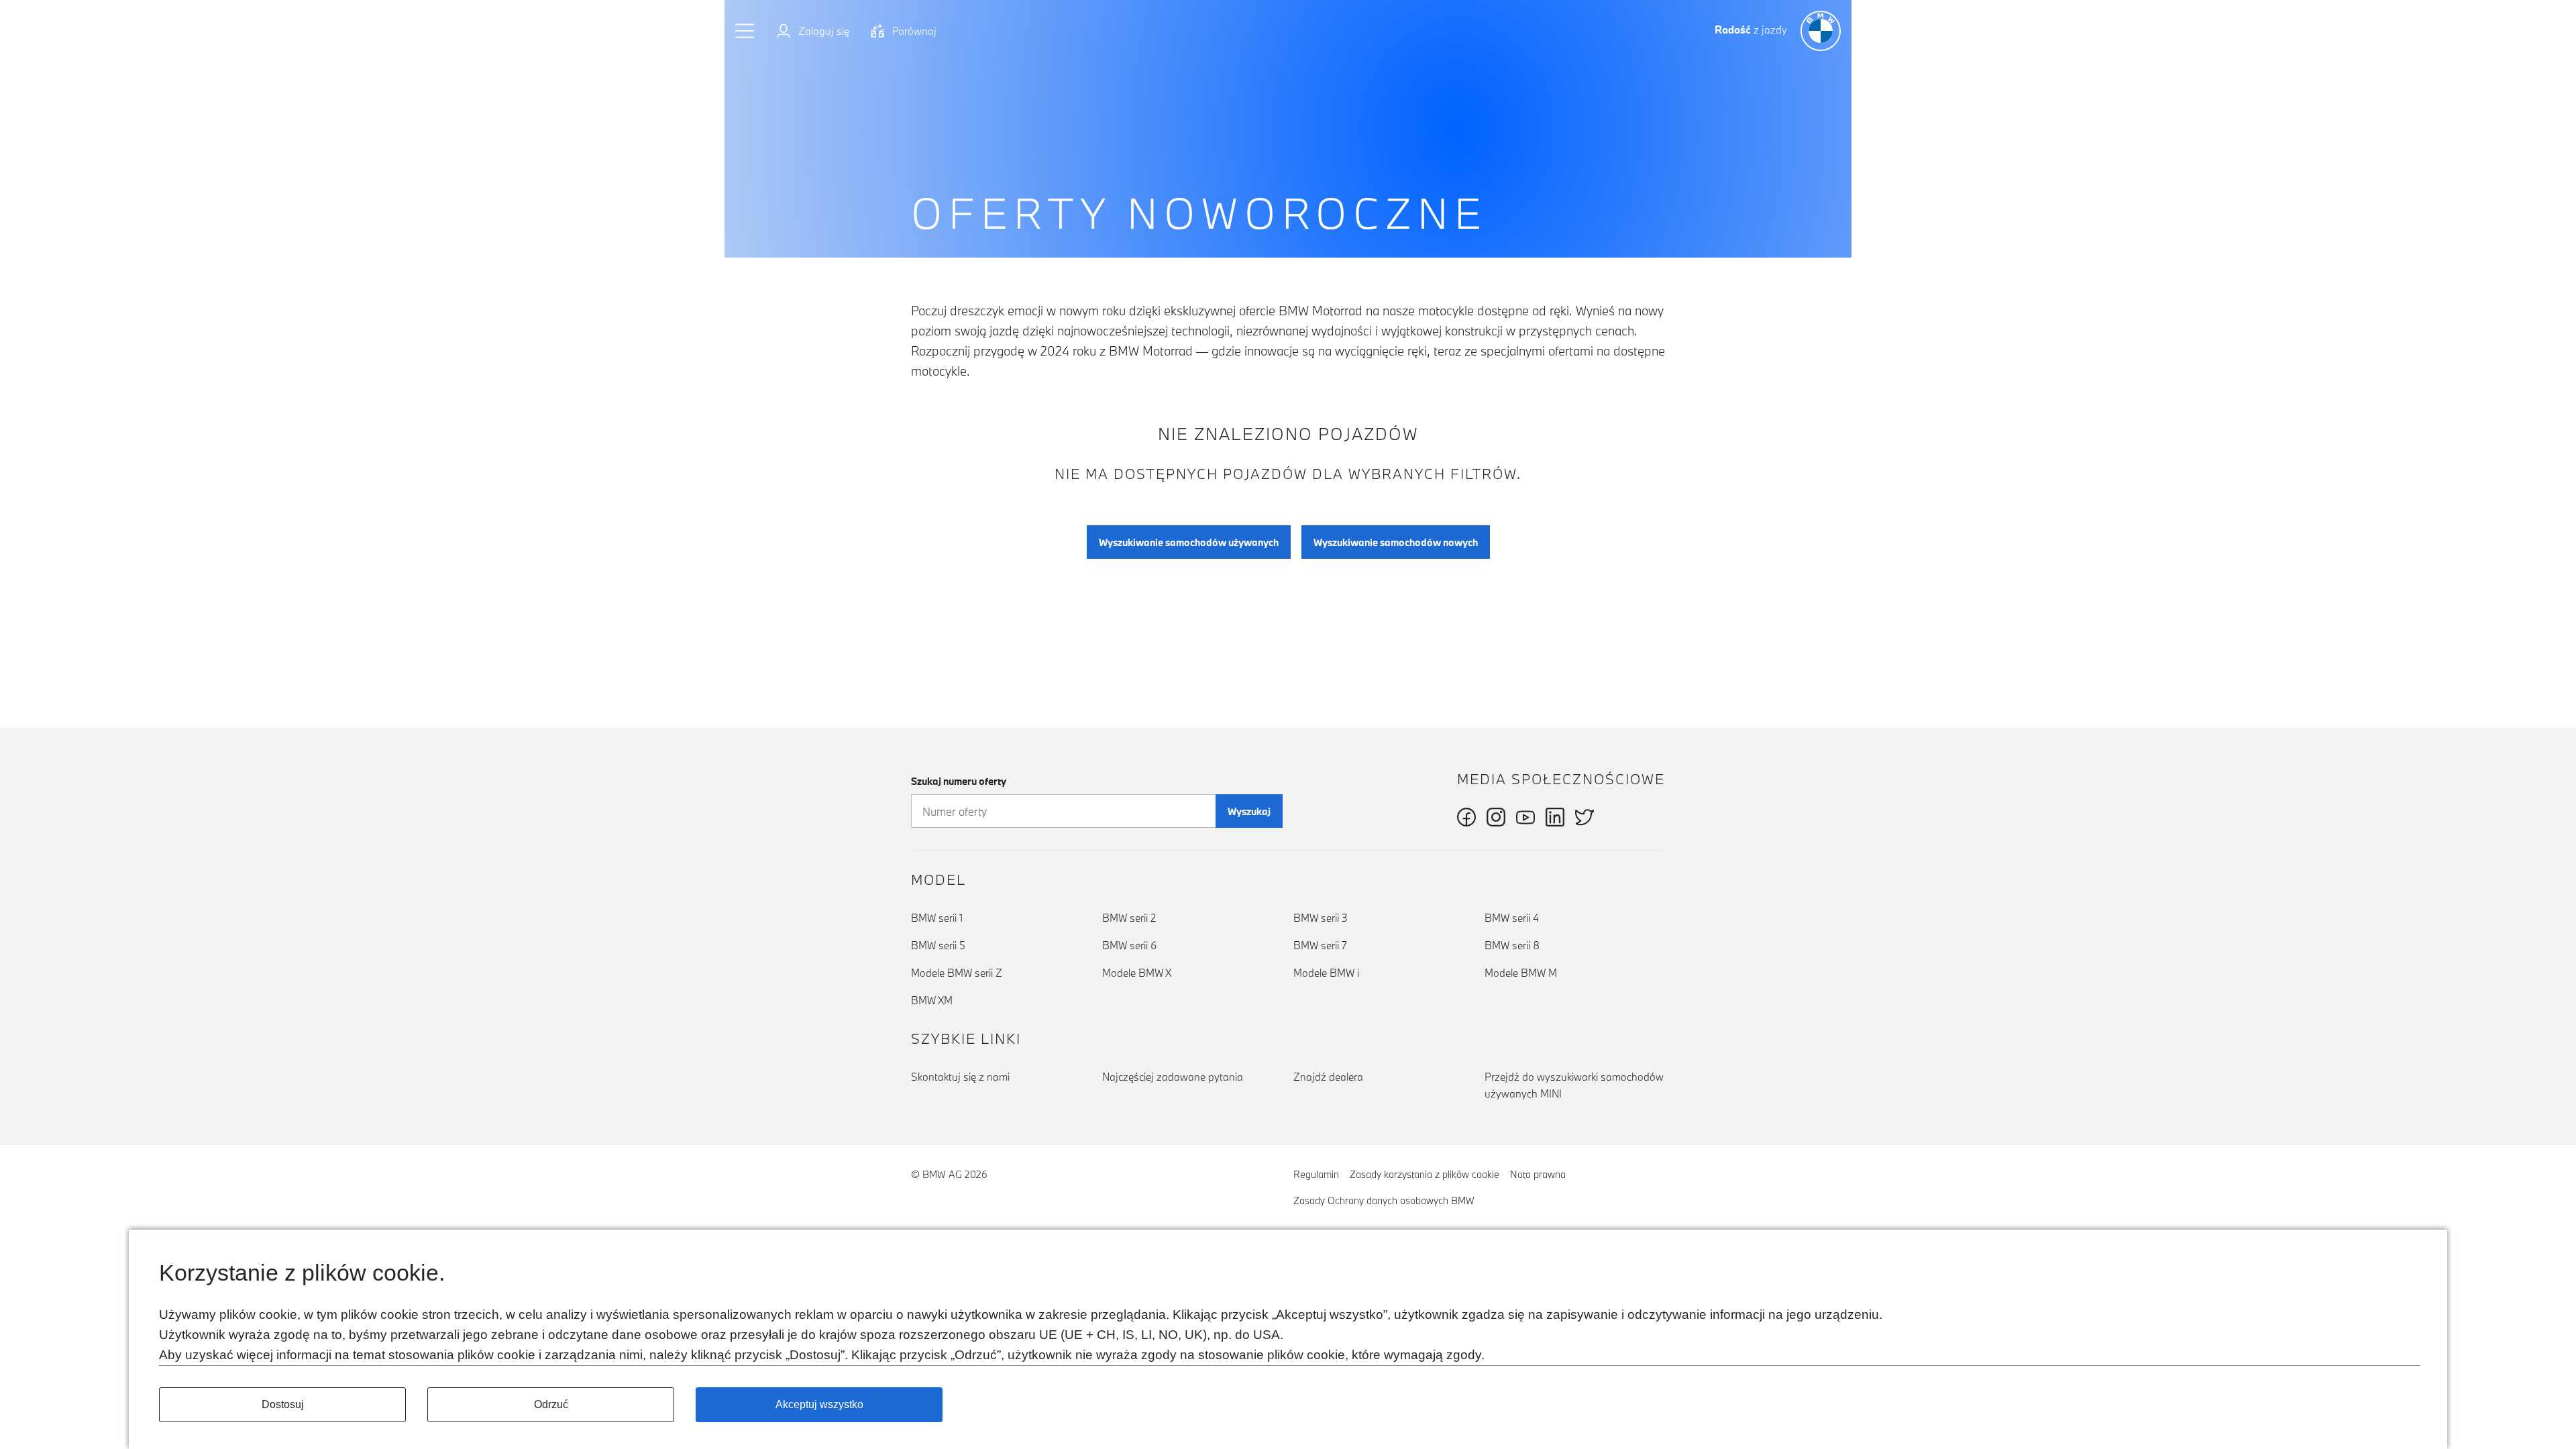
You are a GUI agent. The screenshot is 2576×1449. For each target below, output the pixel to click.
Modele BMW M (1521, 973)
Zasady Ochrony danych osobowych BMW (1384, 1200)
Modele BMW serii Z (957, 973)
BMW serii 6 (1129, 945)
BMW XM (932, 1000)
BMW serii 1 (937, 918)
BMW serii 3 (1321, 918)
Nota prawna (1538, 1174)
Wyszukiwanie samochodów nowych (1396, 542)
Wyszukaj (1249, 811)
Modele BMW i (1326, 973)
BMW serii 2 (1129, 918)
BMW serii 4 (1512, 918)
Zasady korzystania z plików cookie (1425, 1174)
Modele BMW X (1137, 973)
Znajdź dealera (1328, 1077)
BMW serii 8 (1512, 945)
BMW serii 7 (1320, 945)
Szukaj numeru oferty (959, 781)
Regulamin (1316, 1174)
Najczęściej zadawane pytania (1173, 1077)
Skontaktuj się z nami (960, 1077)
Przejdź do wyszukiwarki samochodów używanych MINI (1574, 1085)
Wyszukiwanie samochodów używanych (1189, 542)
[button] (745, 31)
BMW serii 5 (938, 945)
